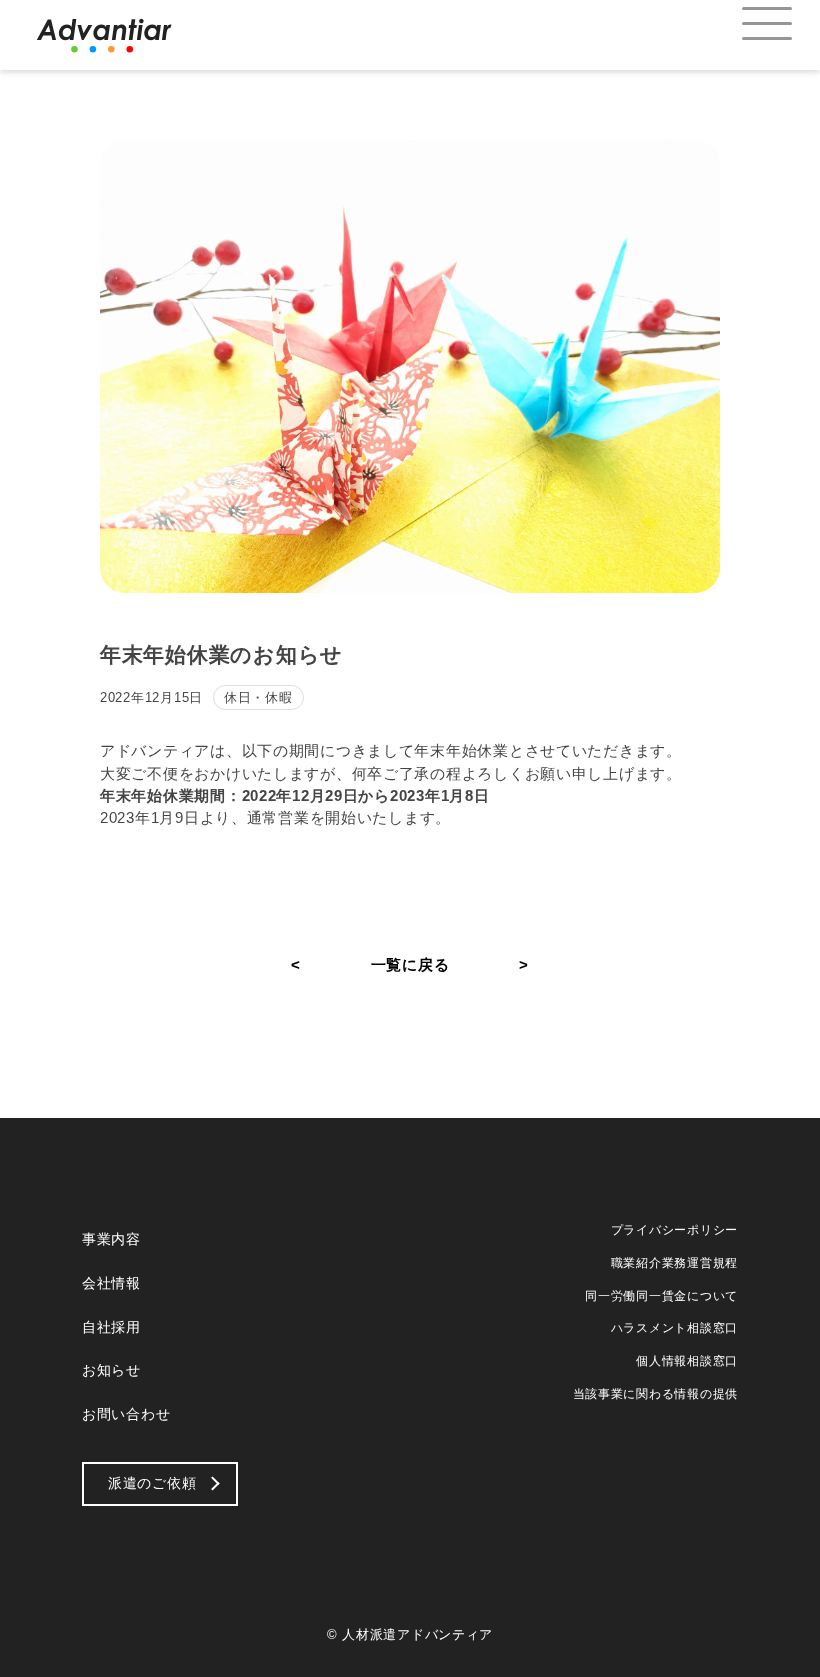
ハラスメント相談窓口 (674, 1328)
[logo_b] (104, 35)
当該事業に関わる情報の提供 (655, 1394)
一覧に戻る (410, 965)
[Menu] (749, 25)
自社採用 (111, 1327)
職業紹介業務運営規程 (674, 1263)
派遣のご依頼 (152, 1483)
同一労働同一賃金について (661, 1296)
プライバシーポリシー (674, 1230)
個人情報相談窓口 (687, 1361)
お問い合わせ (126, 1414)
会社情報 (111, 1283)
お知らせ (111, 1370)
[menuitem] (749, 25)
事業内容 (111, 1239)
